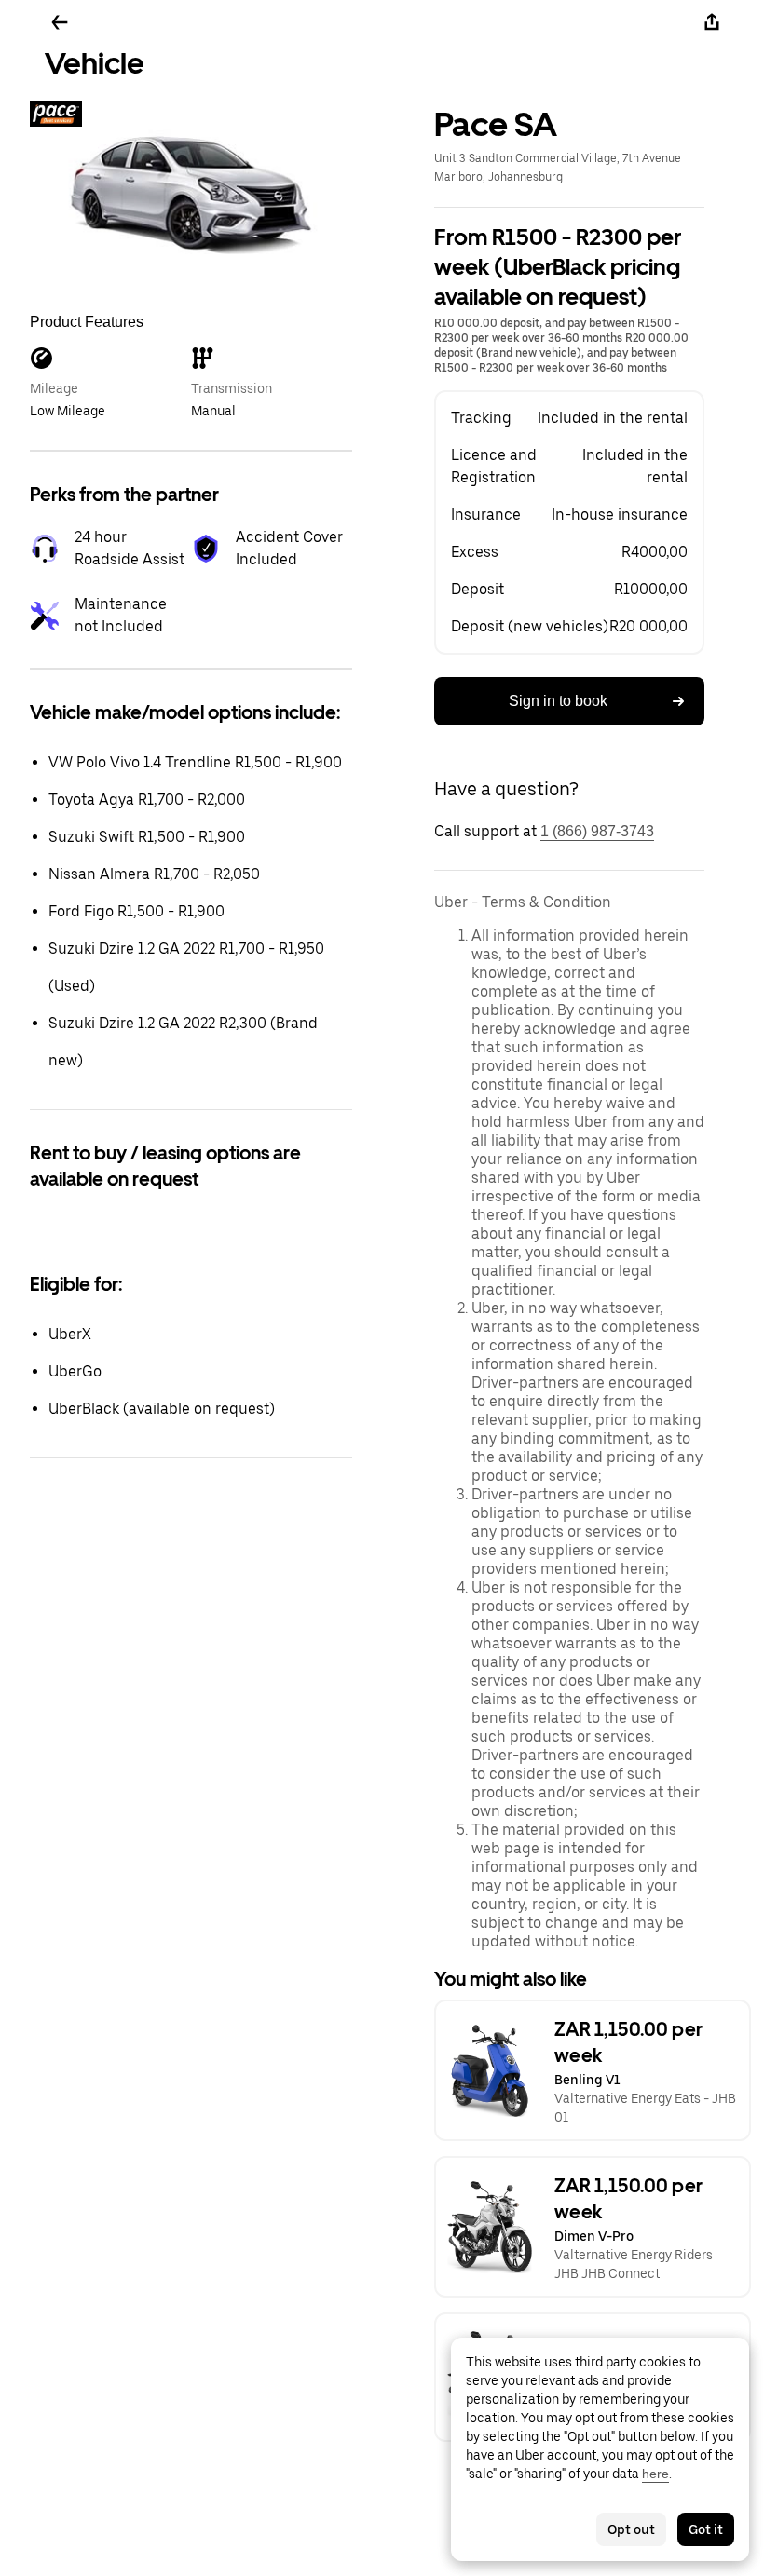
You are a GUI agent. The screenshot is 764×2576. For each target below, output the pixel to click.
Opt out (631, 2529)
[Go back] (60, 22)
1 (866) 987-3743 (597, 831)
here (655, 2474)
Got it (706, 2529)
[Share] (712, 22)
